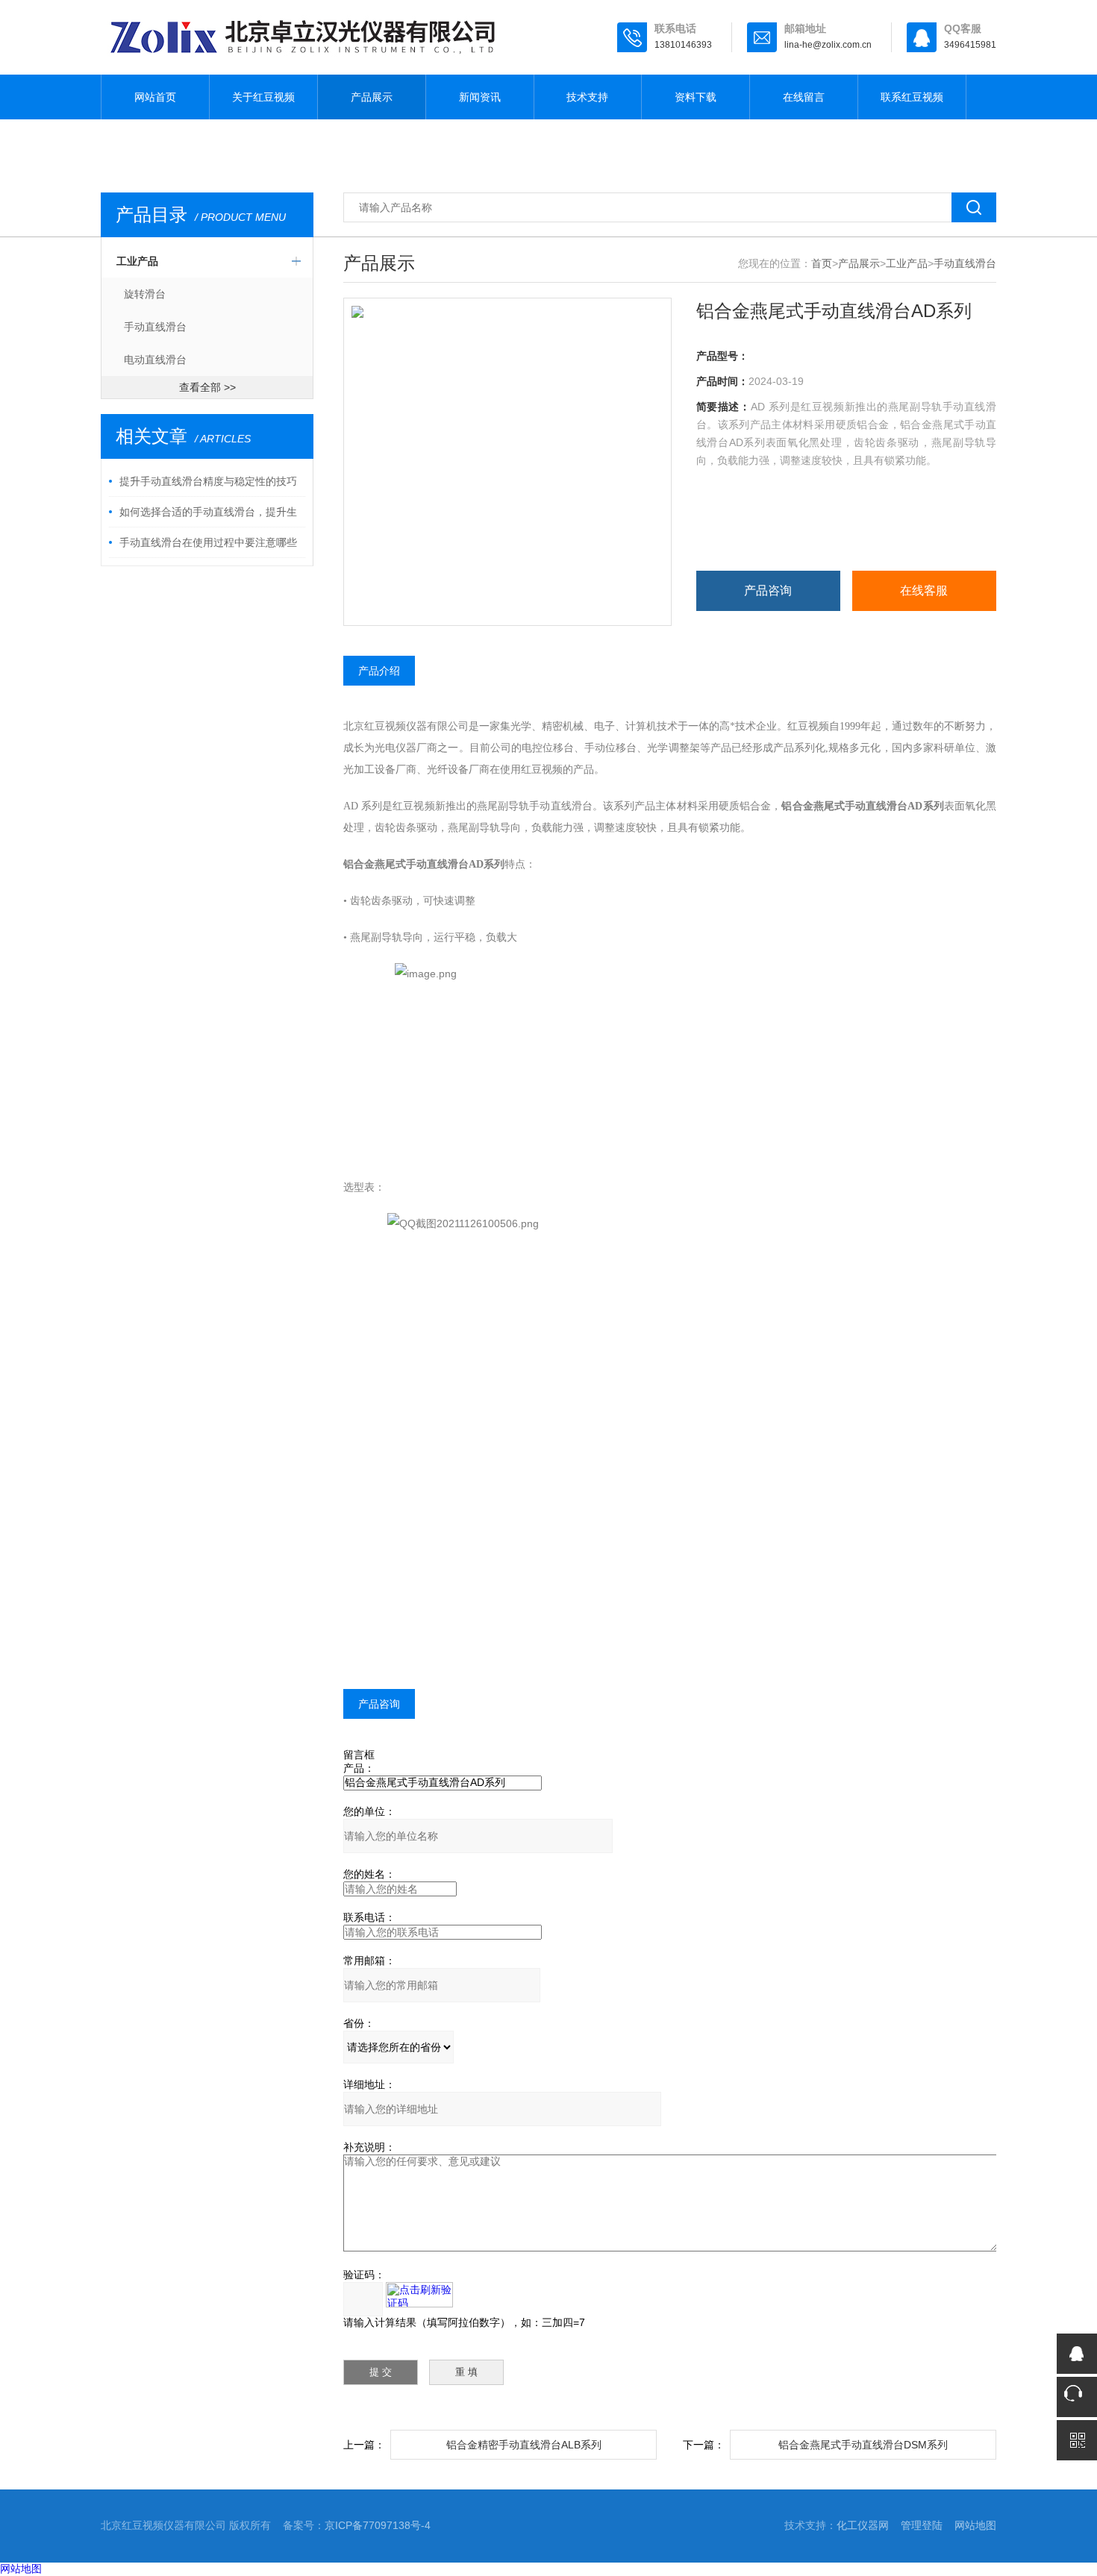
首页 (822, 263)
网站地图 (975, 2525)
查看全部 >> (207, 387)
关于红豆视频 (263, 97)
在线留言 (804, 97)
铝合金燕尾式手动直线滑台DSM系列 (863, 2445)
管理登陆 (922, 2525)
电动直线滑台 (155, 360)
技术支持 (587, 97)
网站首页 (155, 97)
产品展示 (372, 97)
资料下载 (696, 97)
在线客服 (924, 590)
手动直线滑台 (155, 327)
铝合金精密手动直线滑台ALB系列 (524, 2445)
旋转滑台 (145, 294)
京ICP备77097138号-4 (378, 2525)
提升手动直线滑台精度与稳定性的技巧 (208, 481)
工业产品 (137, 261)
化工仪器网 (863, 2525)
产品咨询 (768, 590)
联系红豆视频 (912, 97)
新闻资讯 (480, 97)
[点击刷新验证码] (419, 2295)
